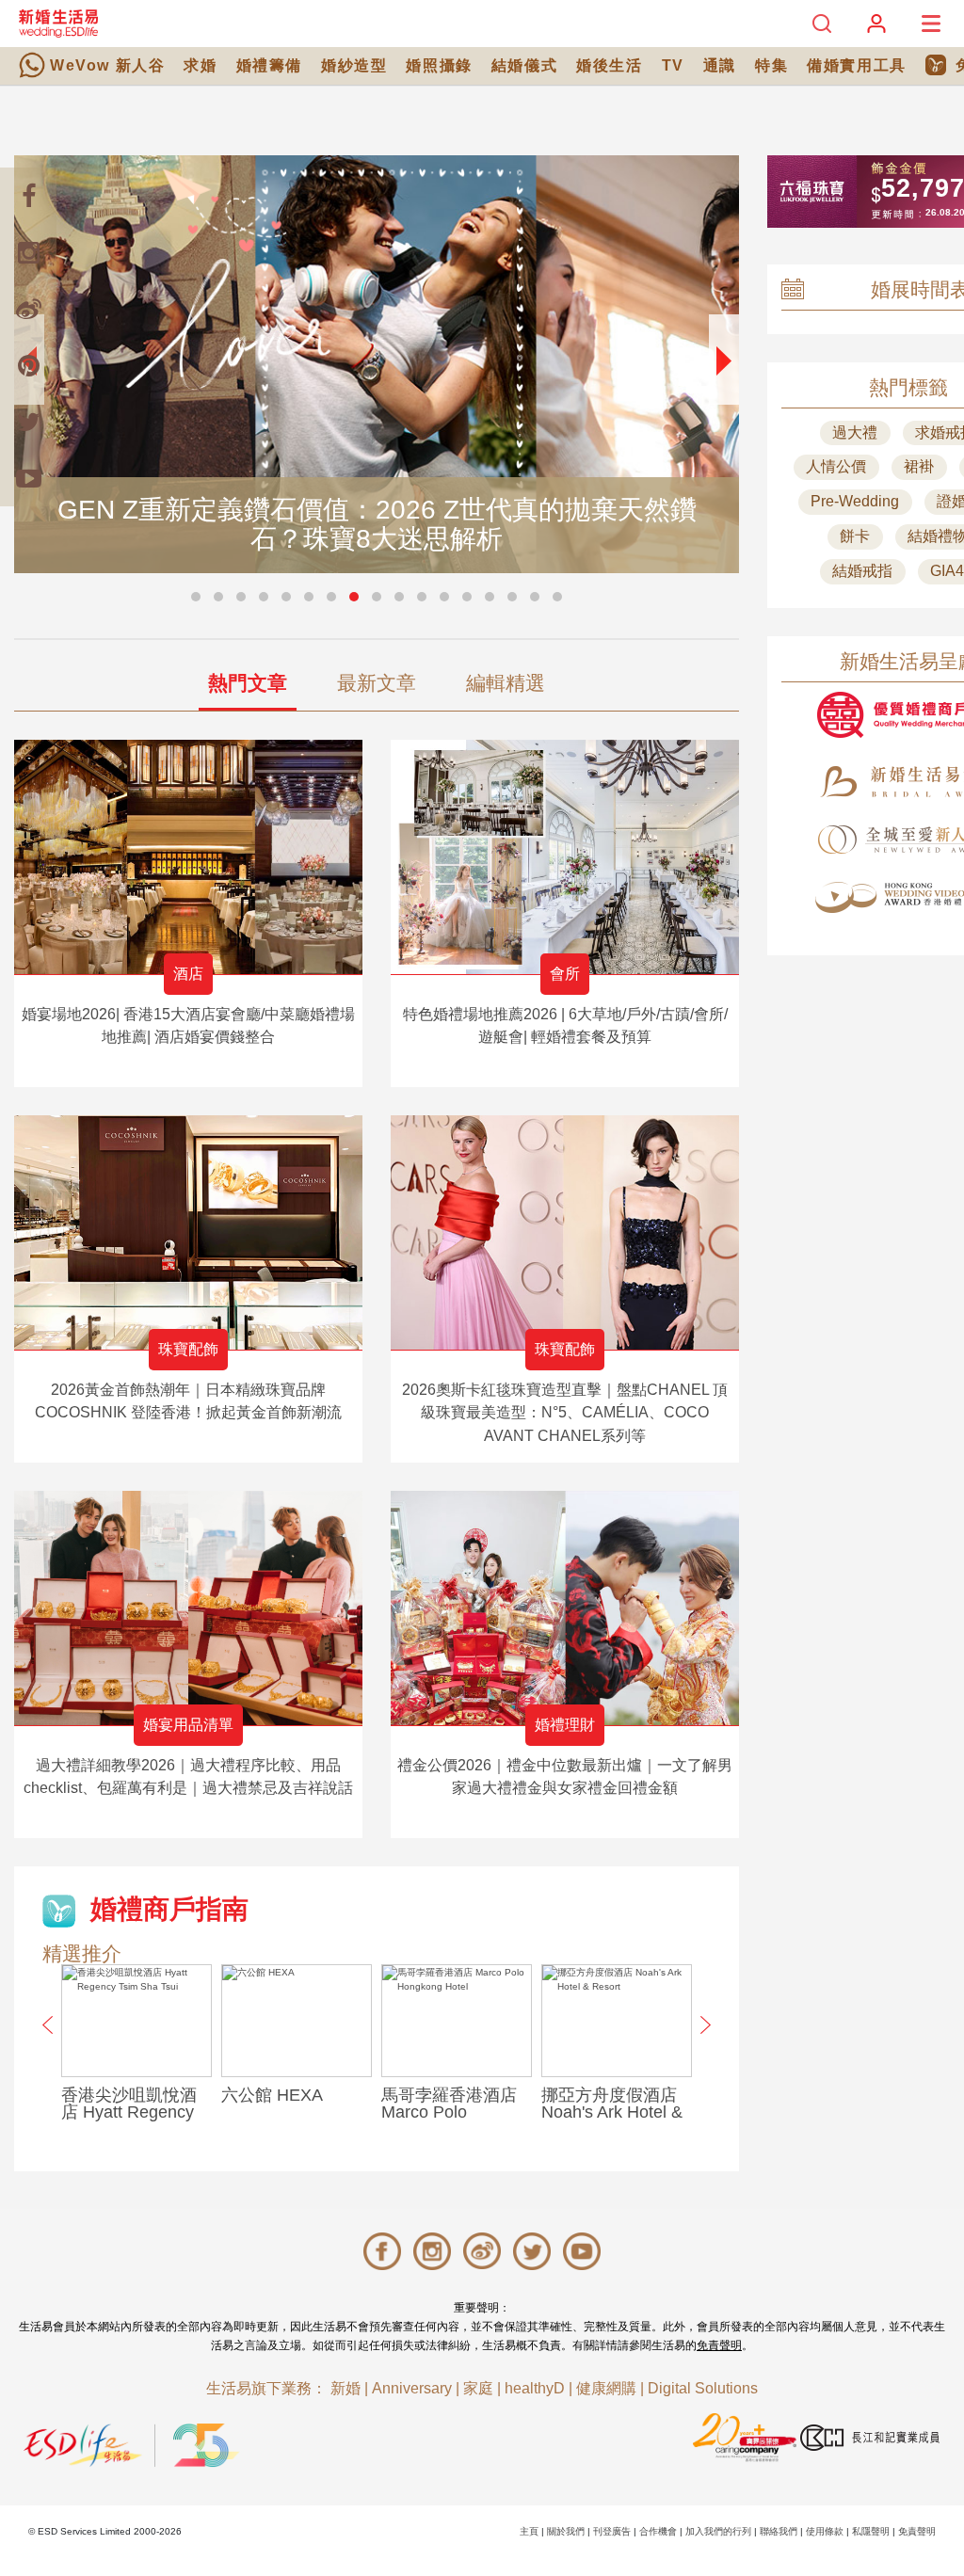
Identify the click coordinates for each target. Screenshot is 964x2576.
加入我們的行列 (718, 2531)
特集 (771, 65)
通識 (720, 65)
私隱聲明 (871, 2531)
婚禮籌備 (269, 65)
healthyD (535, 2388)
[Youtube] (28, 478)
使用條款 (825, 2531)
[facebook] (28, 196)
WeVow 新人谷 (107, 65)
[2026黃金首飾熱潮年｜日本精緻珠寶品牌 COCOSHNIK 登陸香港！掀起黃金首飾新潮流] (188, 1232)
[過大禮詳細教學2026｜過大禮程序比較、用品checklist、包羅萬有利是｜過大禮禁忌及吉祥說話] (188, 1608)
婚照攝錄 (439, 65)
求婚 (200, 65)
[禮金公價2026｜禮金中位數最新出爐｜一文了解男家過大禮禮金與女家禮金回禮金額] (565, 1608)
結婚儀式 (524, 65)
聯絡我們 (779, 2531)
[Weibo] (28, 309)
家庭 (478, 2388)
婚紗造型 (354, 65)
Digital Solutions (703, 2388)
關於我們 (566, 2531)
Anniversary (412, 2388)
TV (673, 65)
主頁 (529, 2531)
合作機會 (658, 2531)
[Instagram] (28, 252)
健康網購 (606, 2388)
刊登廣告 (612, 2531)
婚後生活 (609, 65)
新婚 (345, 2388)
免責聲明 (719, 2345)
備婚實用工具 (857, 65)
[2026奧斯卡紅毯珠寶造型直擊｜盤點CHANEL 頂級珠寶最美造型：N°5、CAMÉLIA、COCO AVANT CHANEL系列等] (565, 1232)
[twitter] (28, 422)
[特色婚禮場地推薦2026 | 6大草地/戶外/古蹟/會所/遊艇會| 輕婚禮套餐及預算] (565, 857)
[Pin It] (28, 365)
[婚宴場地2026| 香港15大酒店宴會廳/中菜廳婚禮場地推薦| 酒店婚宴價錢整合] (188, 857)
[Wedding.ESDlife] (58, 23)
